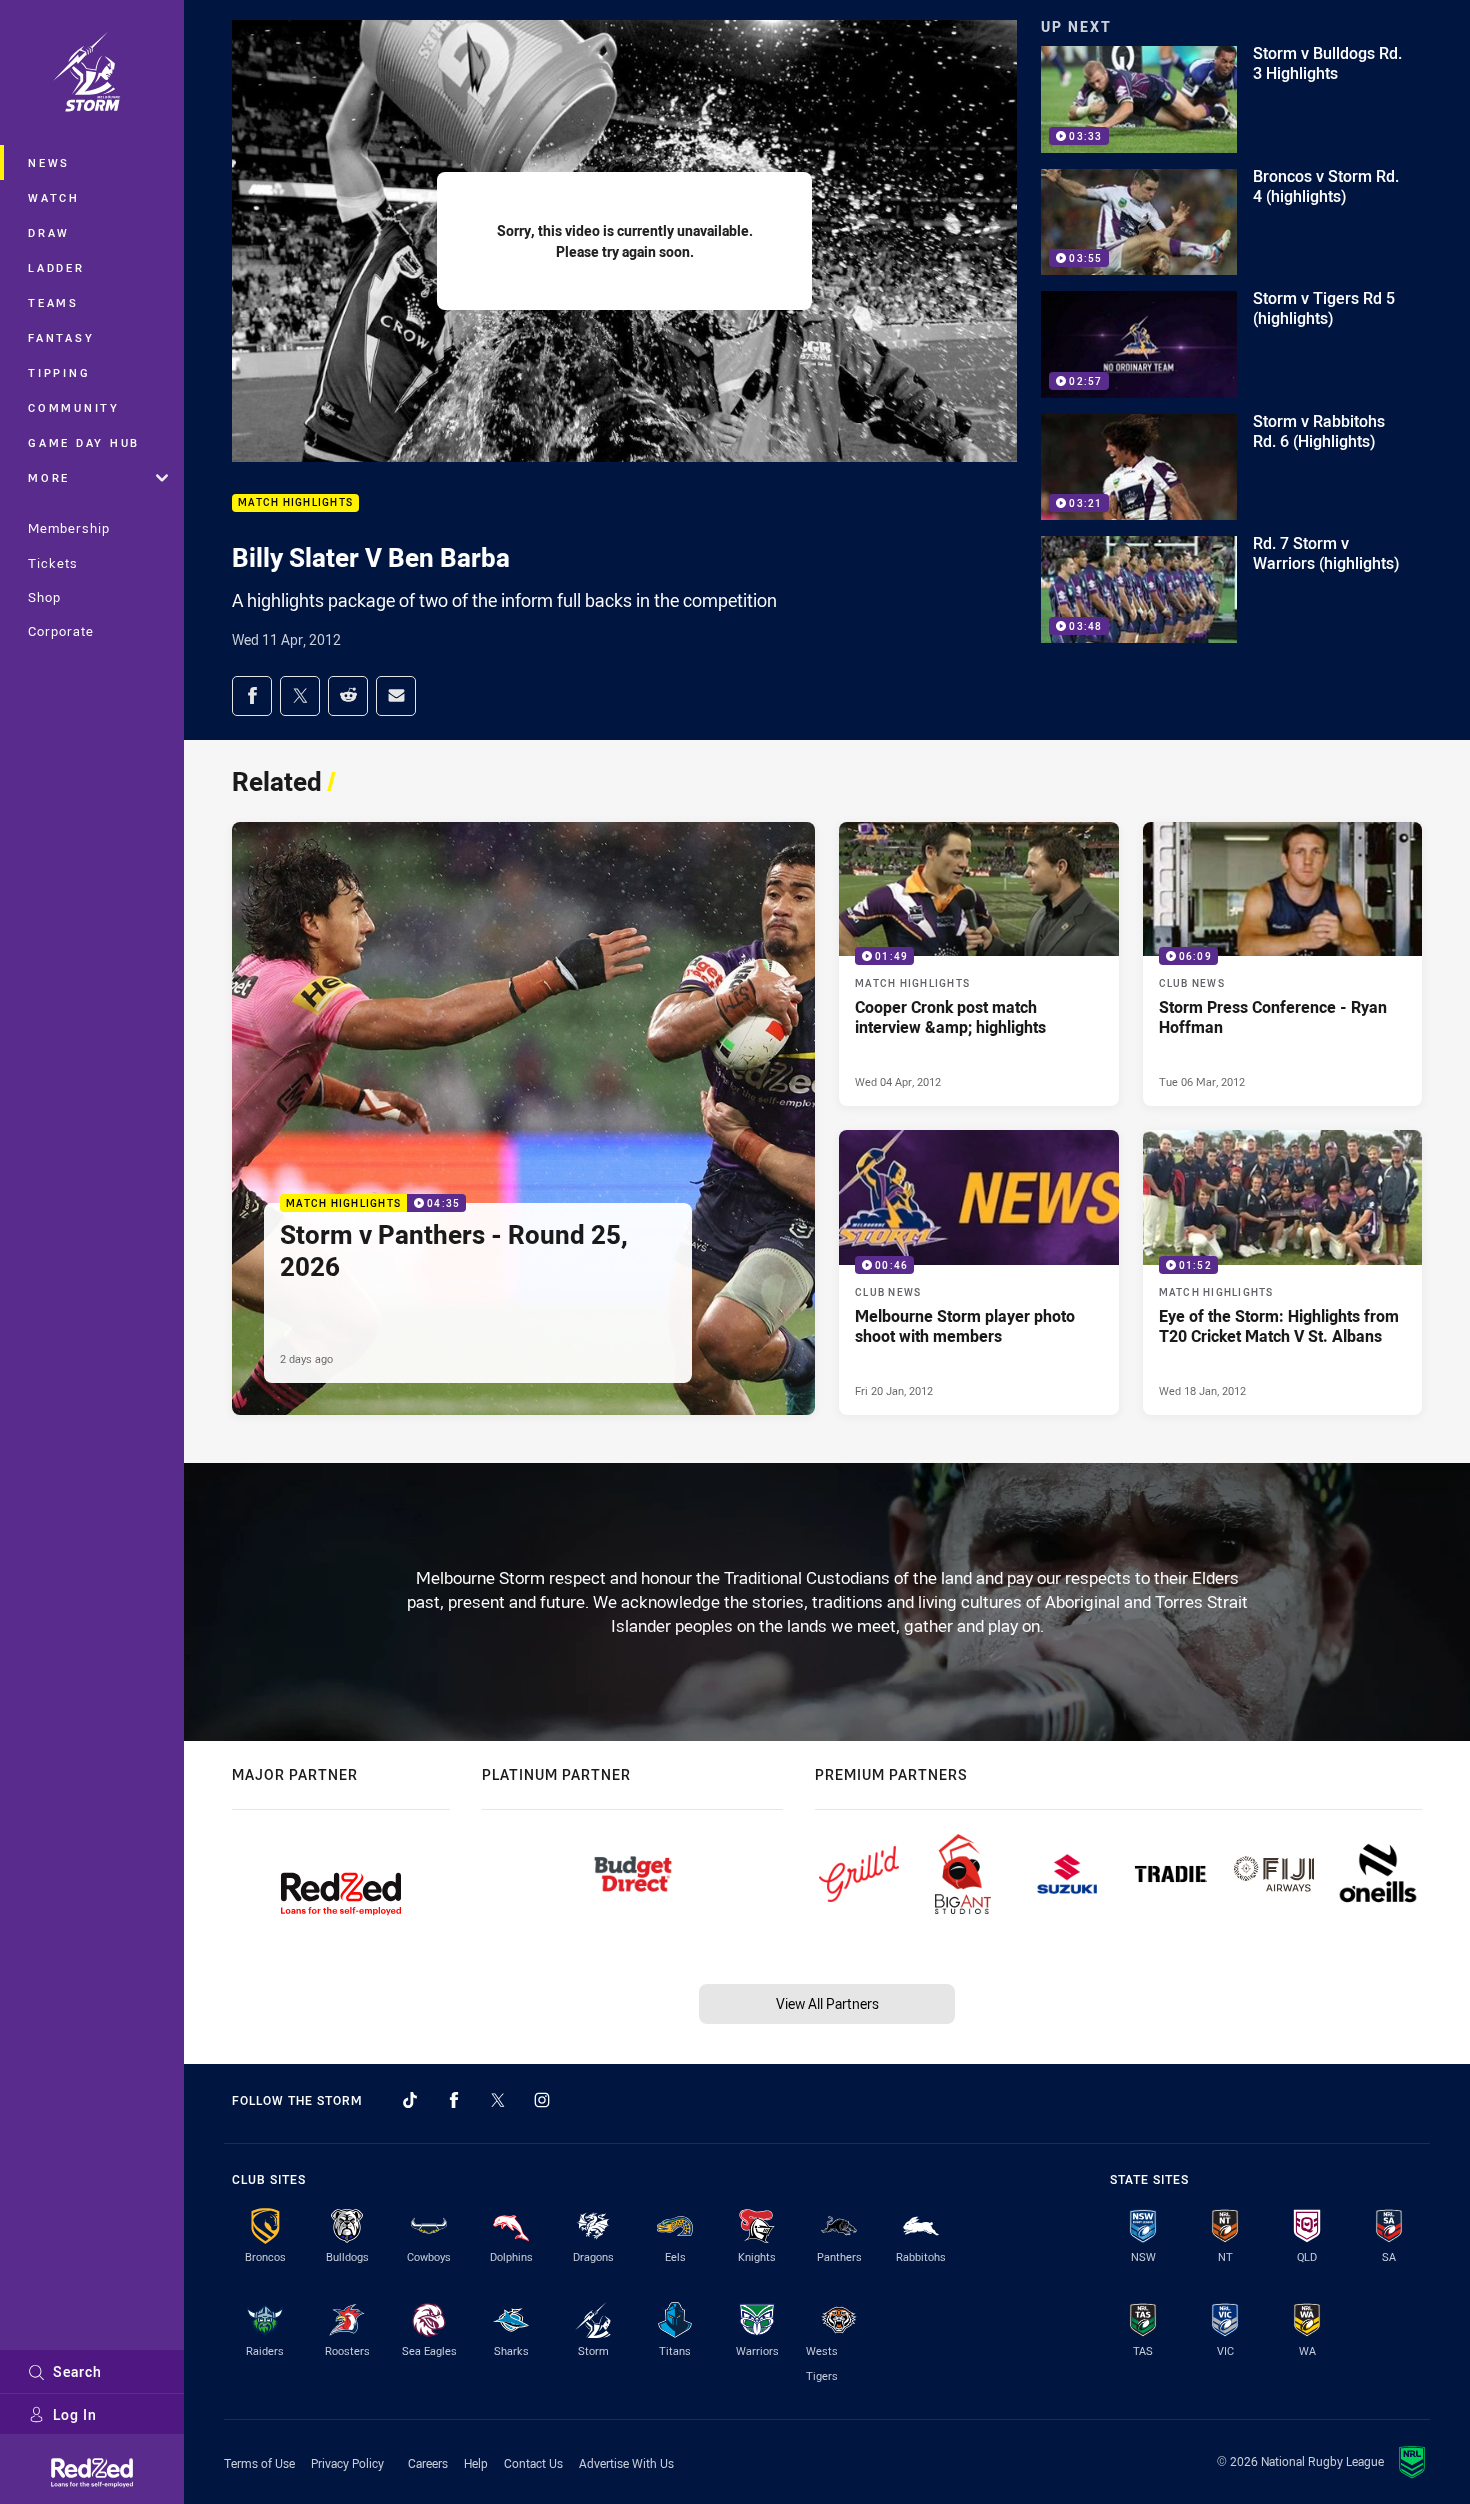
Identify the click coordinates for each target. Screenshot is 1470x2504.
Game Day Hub (84, 442)
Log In (75, 2414)
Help (476, 2463)
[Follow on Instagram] (542, 2100)
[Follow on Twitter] (498, 2100)
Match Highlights (295, 503)
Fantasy (61, 337)
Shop (44, 597)
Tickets (53, 563)
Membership (69, 528)
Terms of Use (259, 2463)
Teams (53, 302)
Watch (54, 197)
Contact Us (533, 2463)
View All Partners (827, 2003)
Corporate (61, 631)
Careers (428, 2463)
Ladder (56, 267)
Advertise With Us (626, 2463)
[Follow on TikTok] (410, 2100)
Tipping (59, 372)
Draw (49, 232)
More (49, 477)
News (49, 162)
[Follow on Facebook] (454, 2100)
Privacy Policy (347, 2463)
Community (74, 407)
